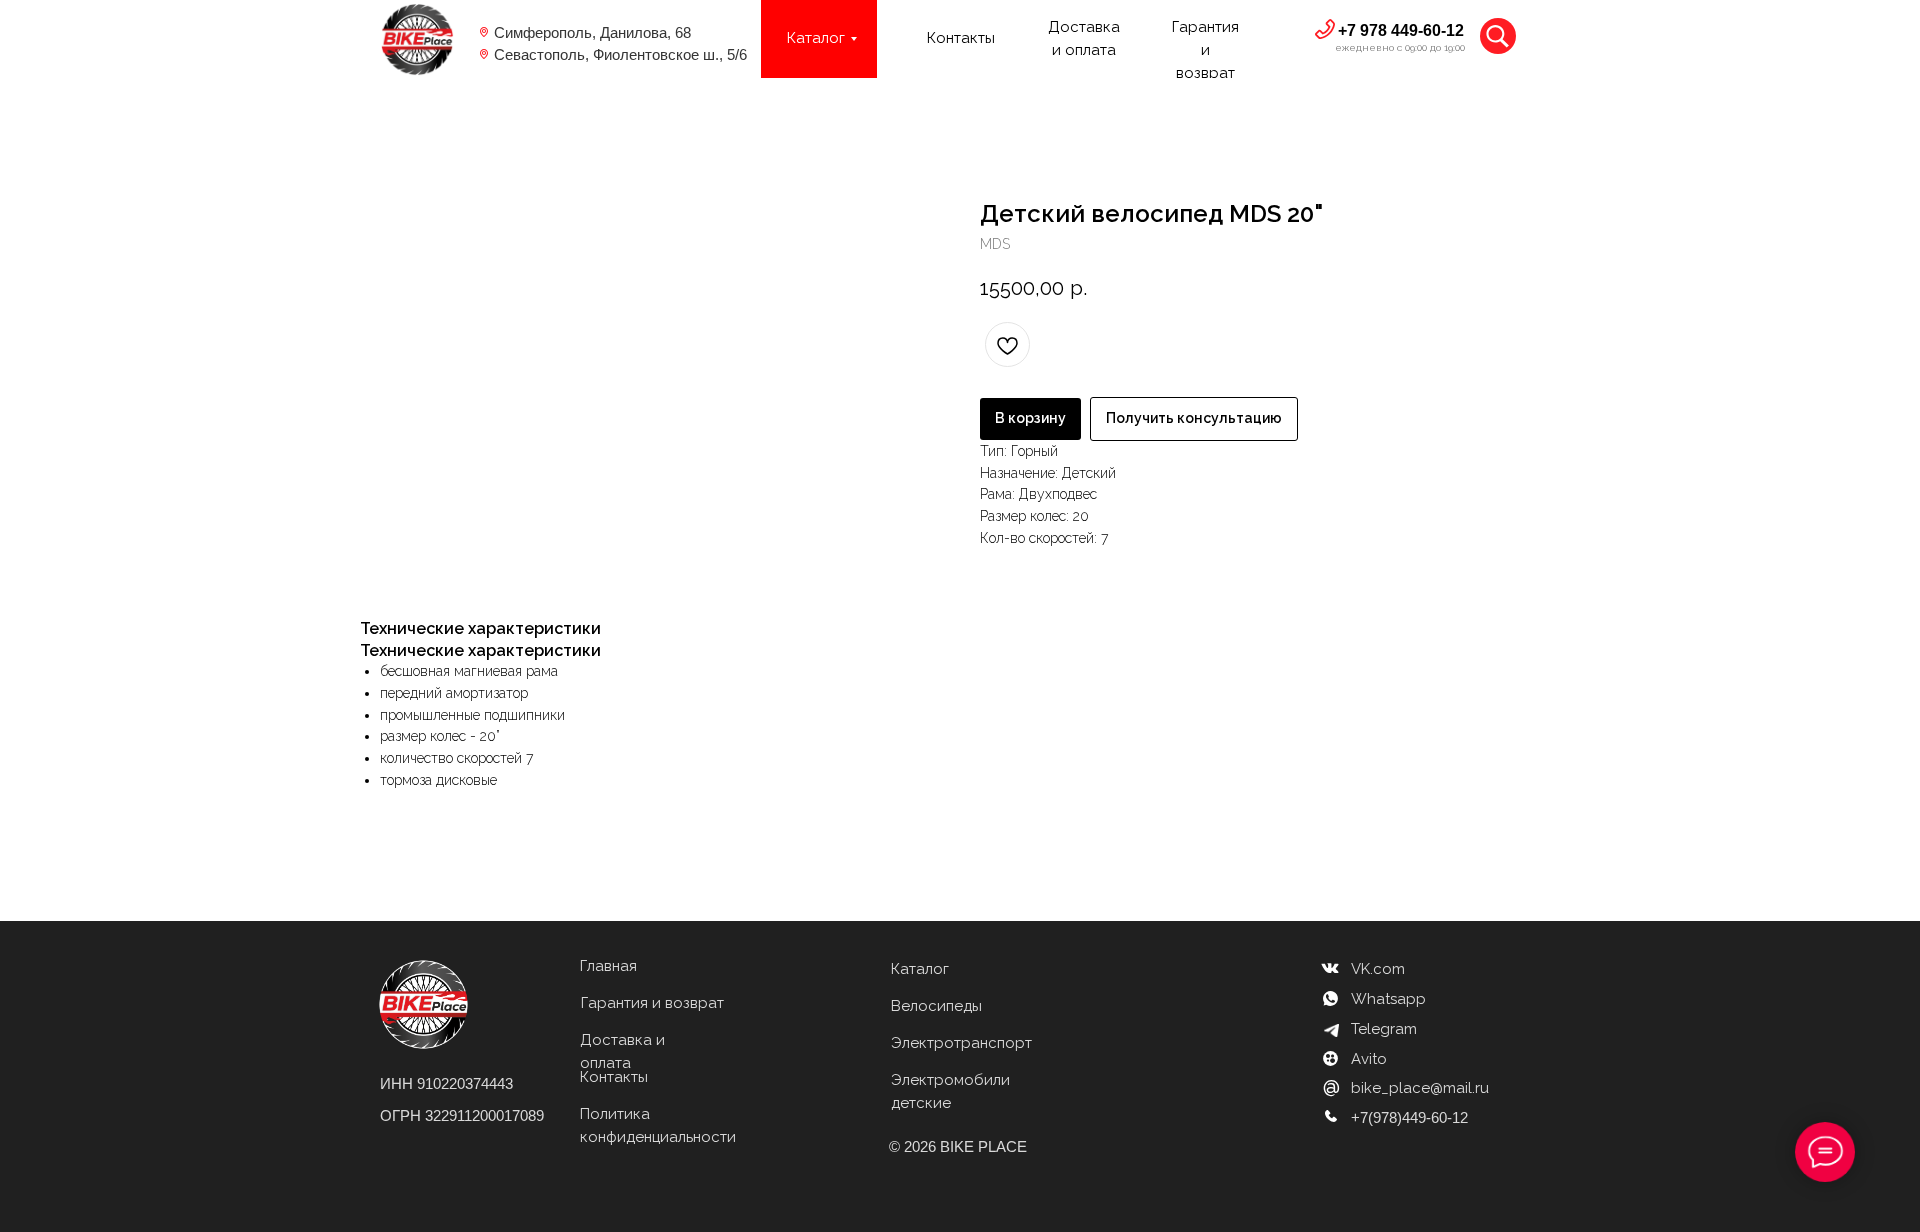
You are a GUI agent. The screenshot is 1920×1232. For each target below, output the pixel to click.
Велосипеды (936, 1006)
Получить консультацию (1194, 418)
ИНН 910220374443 (446, 1083)
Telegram (1384, 1029)
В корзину (1030, 418)
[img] (417, 39)
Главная (608, 966)
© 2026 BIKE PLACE (958, 1146)
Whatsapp (1388, 999)
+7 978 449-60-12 (1401, 30)
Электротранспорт (961, 1043)
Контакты (961, 38)
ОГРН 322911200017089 (462, 1115)
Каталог (920, 969)
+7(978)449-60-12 (1409, 1117)
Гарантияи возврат (1205, 50)
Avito (1369, 1059)
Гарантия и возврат (652, 1003)
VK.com (1378, 969)
